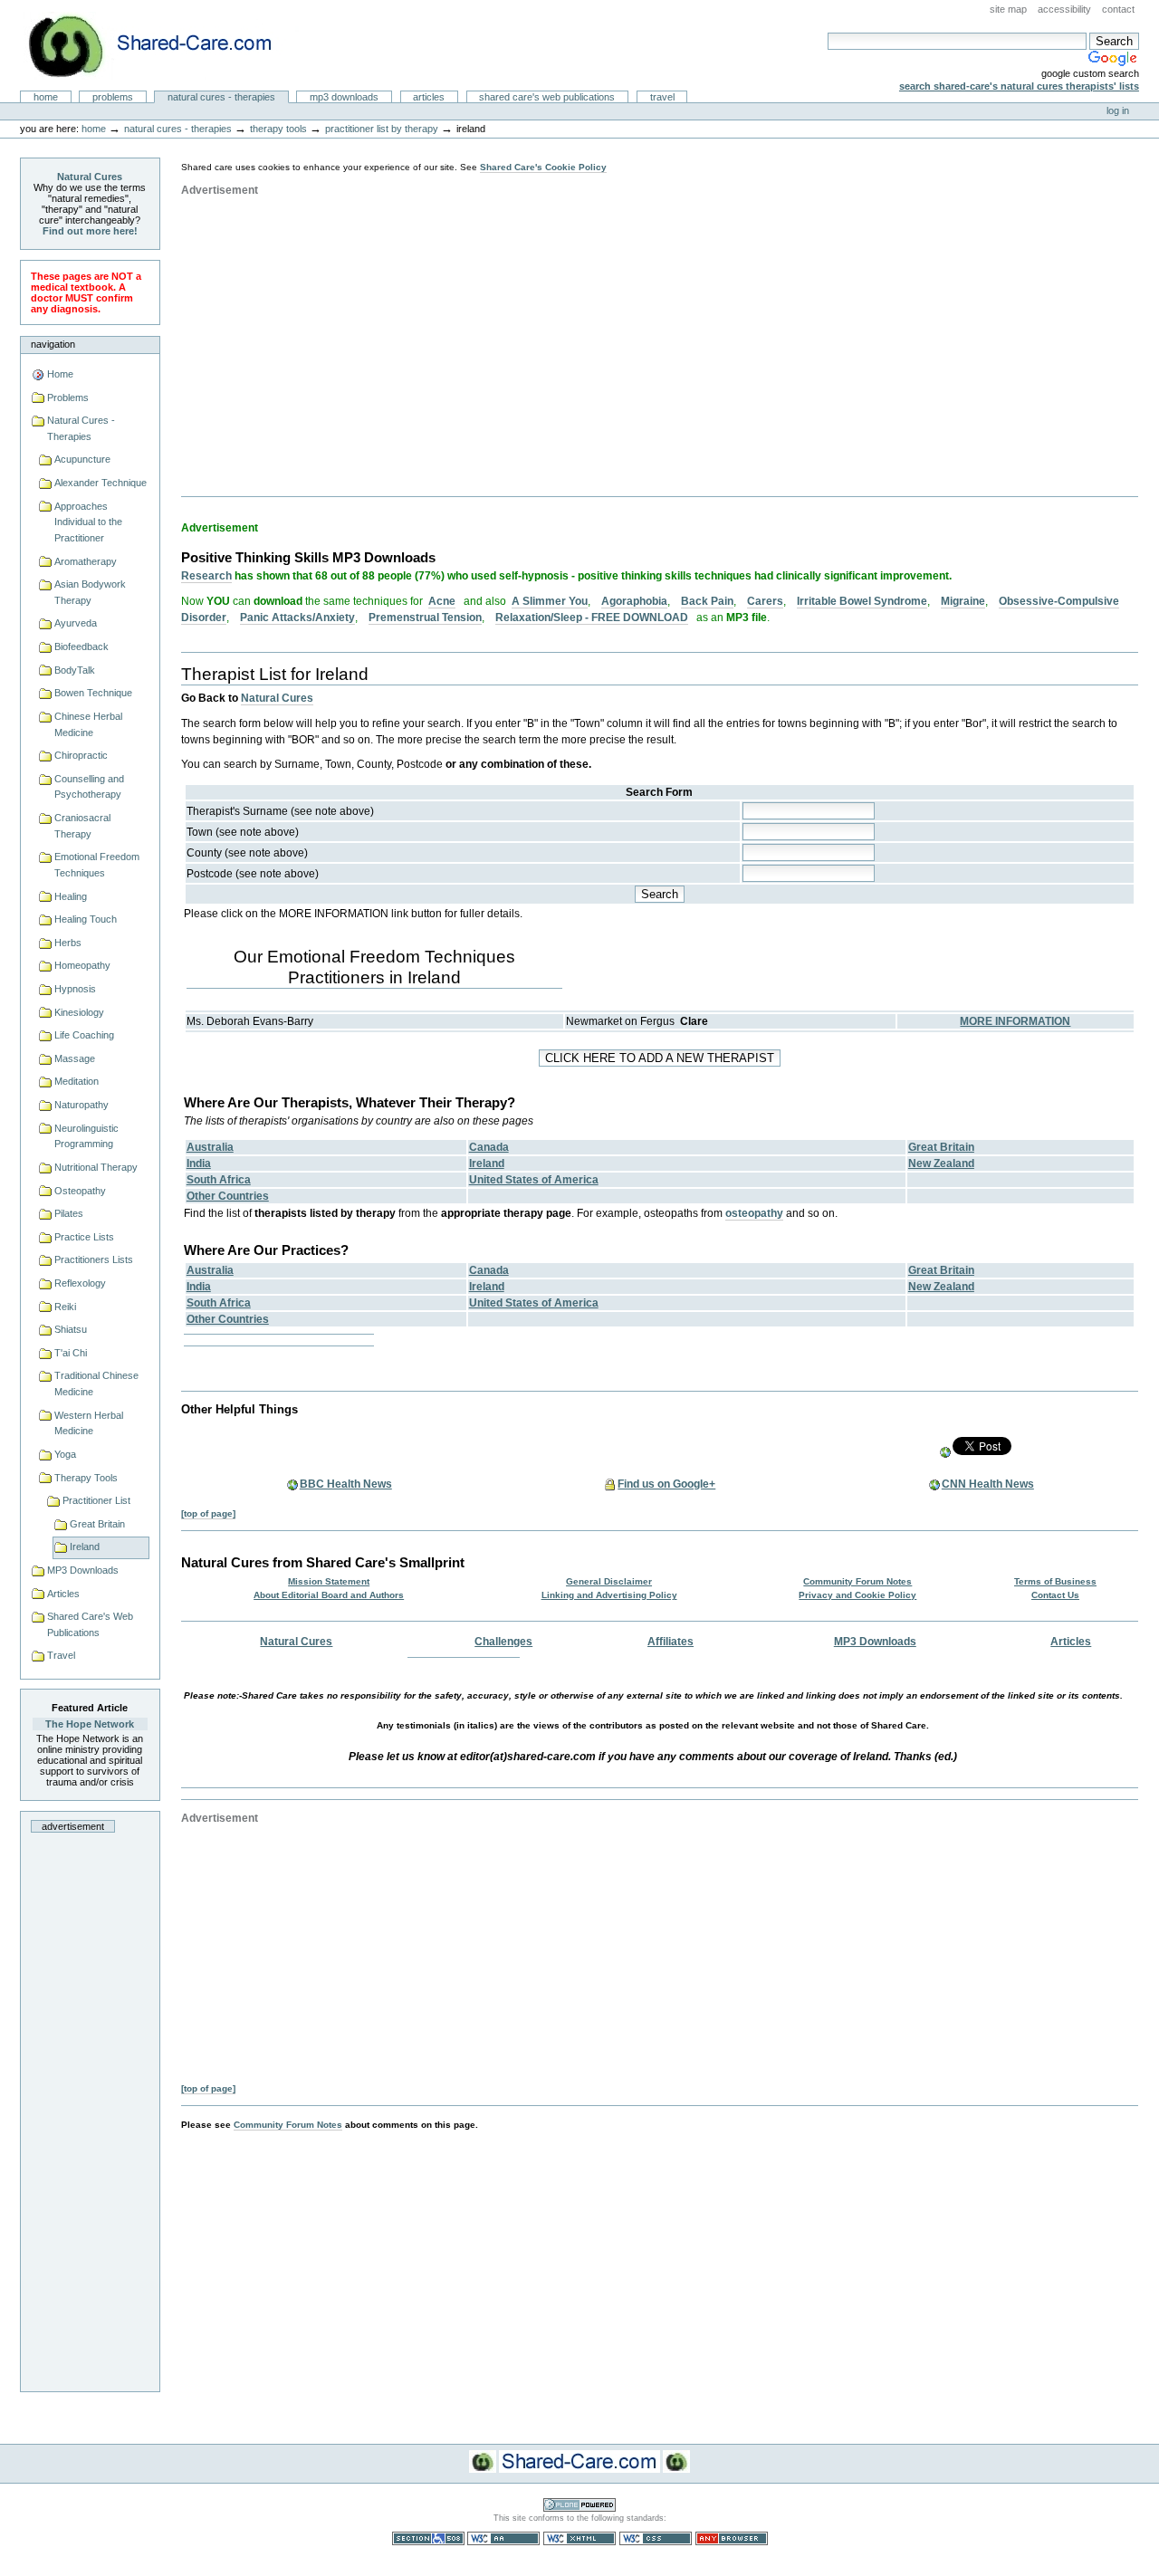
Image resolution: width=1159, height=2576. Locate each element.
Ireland (85, 1547)
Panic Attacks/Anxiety (297, 618)
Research (206, 576)
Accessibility (1064, 9)
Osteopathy (80, 1191)
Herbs (68, 943)
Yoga (65, 1454)
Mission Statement (329, 1581)
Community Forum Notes (857, 1581)
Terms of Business (1055, 1581)
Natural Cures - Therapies (221, 97)
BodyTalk (75, 670)
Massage (75, 1058)
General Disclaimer (609, 1581)
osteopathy (754, 1213)
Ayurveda (76, 623)
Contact (1118, 9)
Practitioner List (96, 1500)
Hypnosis (75, 989)
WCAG (503, 2538)
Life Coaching (84, 1035)
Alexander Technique (101, 483)
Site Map (1008, 9)
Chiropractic (81, 755)
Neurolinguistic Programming (86, 1136)
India (199, 1164)
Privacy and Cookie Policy (857, 1595)
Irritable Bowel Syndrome (862, 601)
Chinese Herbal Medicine (88, 724)
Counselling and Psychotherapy (89, 787)
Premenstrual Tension (425, 618)
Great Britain (97, 1524)
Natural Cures (90, 177)
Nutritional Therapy (96, 1167)
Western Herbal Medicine (89, 1423)
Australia (210, 1147)
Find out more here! (90, 231)
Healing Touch (86, 919)
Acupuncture (82, 459)
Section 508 (428, 2538)
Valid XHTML (579, 2538)
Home (46, 97)
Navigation (53, 344)
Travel (662, 97)
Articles (429, 97)
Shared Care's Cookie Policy (543, 167)
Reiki (65, 1307)
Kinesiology (79, 1012)
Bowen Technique (93, 693)
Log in (1118, 110)
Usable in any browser (732, 2538)
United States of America (534, 1180)
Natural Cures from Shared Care (164, 46)
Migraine (963, 601)
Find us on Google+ (666, 1484)
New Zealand (941, 1164)
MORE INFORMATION (1015, 1021)
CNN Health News (988, 1484)
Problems (113, 97)
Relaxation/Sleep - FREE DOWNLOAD (592, 618)
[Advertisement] (90, 2107)
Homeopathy (82, 965)
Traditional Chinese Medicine (96, 1384)
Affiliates (670, 1642)
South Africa (219, 1180)
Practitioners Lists (94, 1259)
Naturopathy (81, 1105)
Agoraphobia (634, 601)
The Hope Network (90, 1724)
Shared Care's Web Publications (547, 97)
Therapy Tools (278, 129)
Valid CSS (656, 2538)
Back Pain (707, 601)
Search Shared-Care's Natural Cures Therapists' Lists (1019, 86)
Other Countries (228, 1196)
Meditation (77, 1081)
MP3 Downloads (344, 97)
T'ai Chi (71, 1353)
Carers (765, 601)
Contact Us (1055, 1595)
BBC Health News (346, 1484)
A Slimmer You (550, 601)
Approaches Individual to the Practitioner (88, 522)
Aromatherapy (86, 561)
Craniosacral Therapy (82, 826)
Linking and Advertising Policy (609, 1595)
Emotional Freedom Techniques (97, 865)
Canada (489, 1147)
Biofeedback (81, 646)
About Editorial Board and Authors (329, 1595)
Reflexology (80, 1283)
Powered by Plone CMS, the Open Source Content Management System (579, 2505)
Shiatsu (71, 1329)
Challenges (503, 1642)
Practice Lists (84, 1237)
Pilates (69, 1213)
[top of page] (208, 1513)
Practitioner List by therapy (382, 129)
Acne (442, 601)
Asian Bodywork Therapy (90, 592)
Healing (71, 896)
